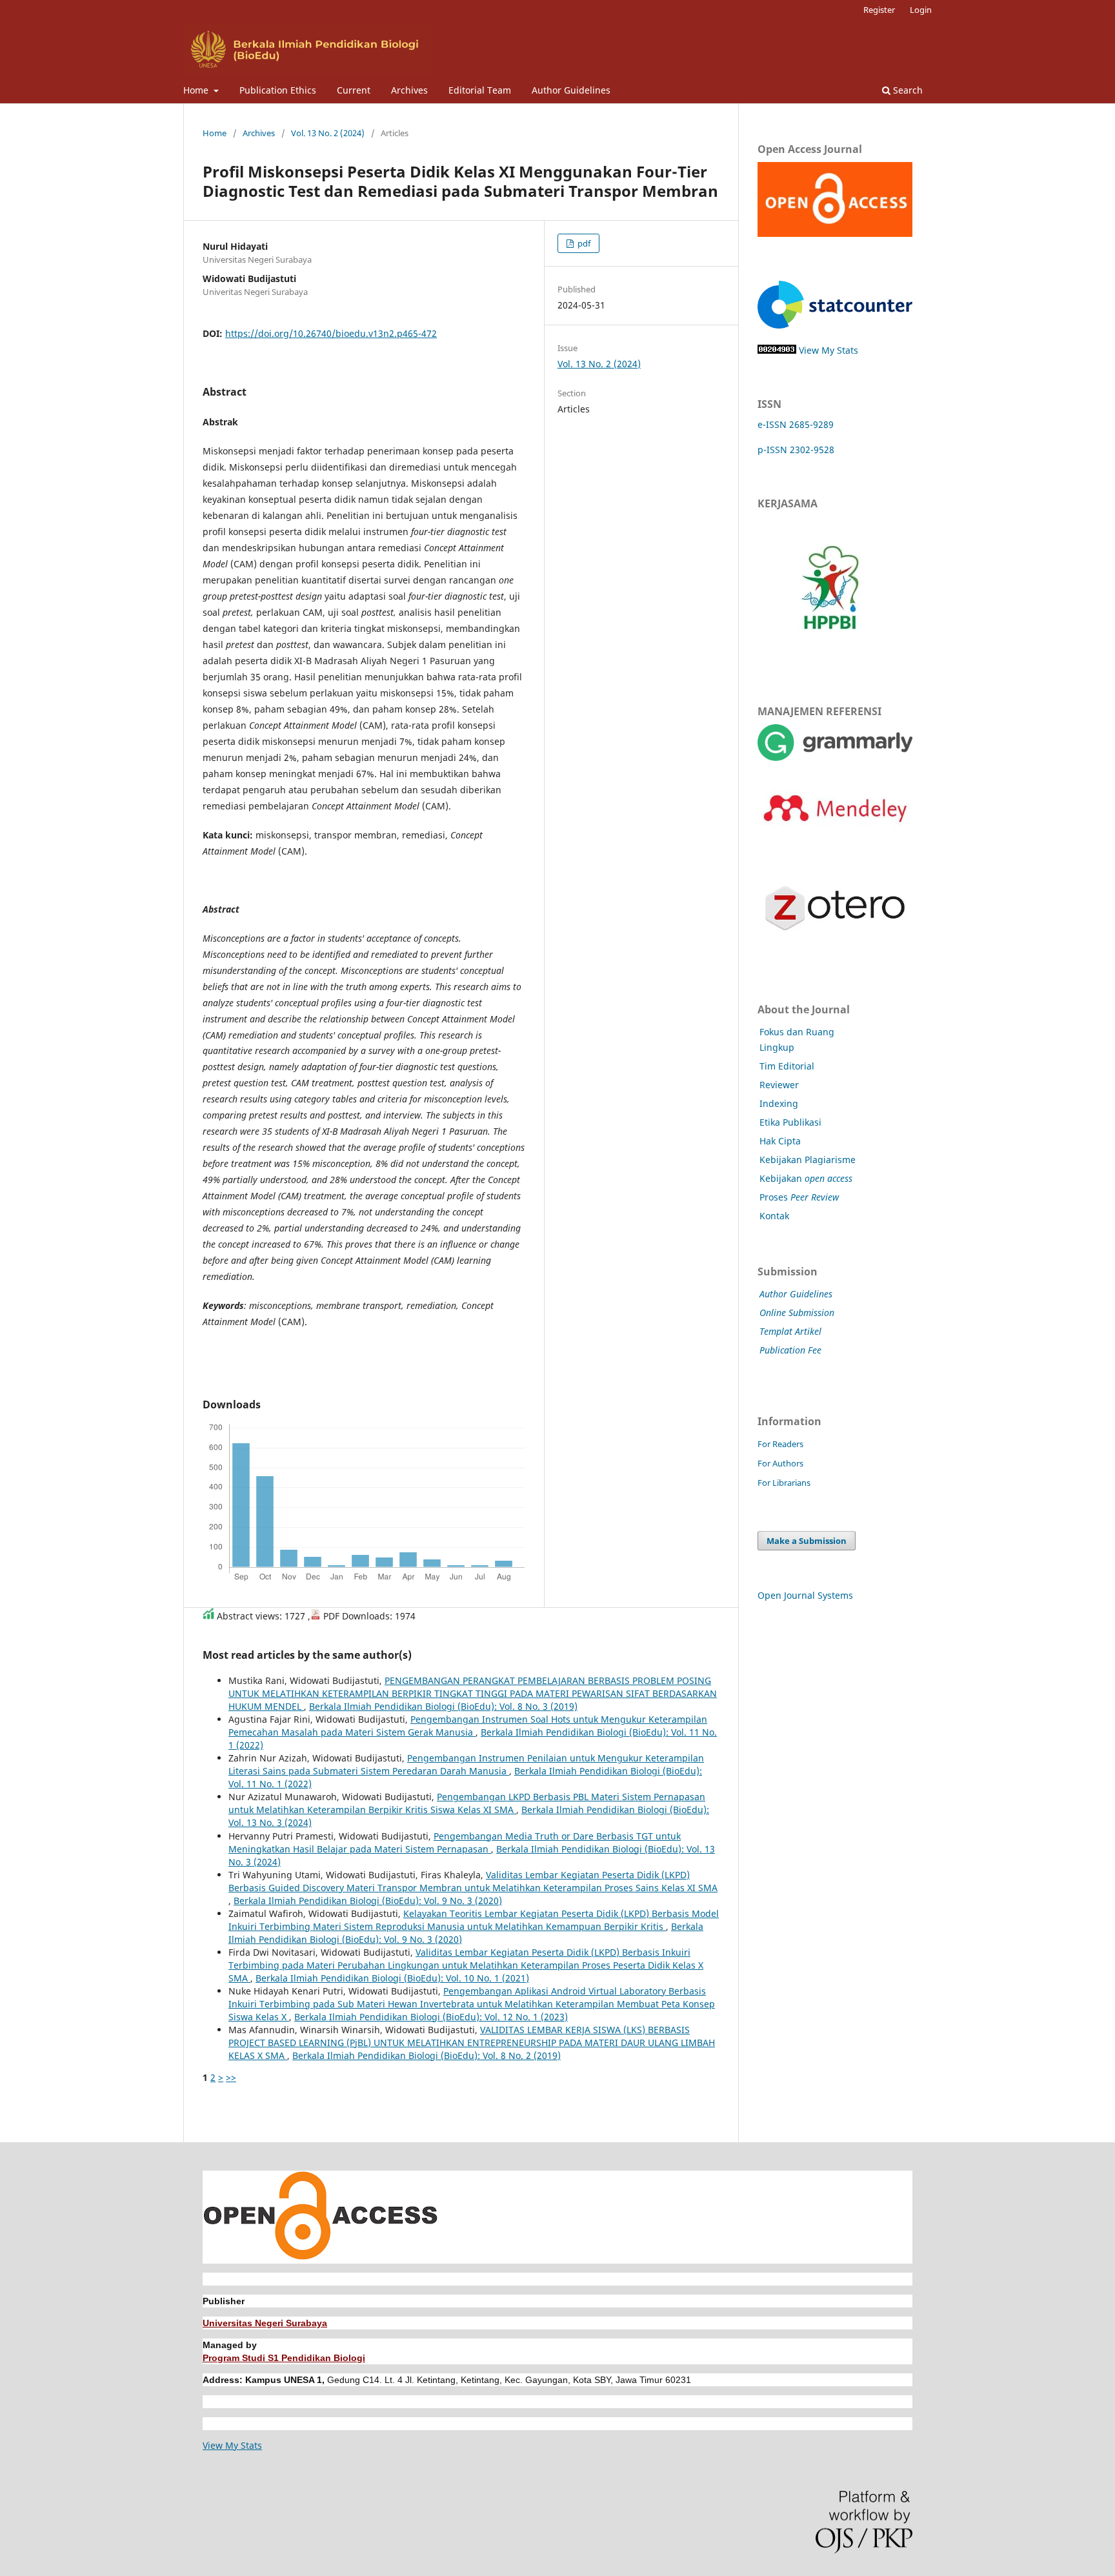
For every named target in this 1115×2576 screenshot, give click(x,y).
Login (921, 10)
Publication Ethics (278, 90)
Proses (799, 1197)
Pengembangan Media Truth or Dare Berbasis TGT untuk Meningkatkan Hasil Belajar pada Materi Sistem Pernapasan (455, 1842)
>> (231, 2077)
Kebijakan (806, 1178)
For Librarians (784, 1483)
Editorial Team (480, 90)
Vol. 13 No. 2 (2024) (328, 133)
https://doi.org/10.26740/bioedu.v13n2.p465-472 (331, 333)
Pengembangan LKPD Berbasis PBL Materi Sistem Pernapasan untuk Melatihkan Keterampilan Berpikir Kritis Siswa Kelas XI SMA (467, 1803)
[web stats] (777, 350)
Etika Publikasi (790, 1122)
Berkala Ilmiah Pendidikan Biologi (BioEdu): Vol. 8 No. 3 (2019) (443, 1706)
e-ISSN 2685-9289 (796, 424)
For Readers (780, 1444)
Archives (409, 90)
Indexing (779, 1103)
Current (354, 90)
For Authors (780, 1463)
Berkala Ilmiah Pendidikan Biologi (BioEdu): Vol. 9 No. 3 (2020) (368, 1901)
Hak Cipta (780, 1141)
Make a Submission (807, 1541)
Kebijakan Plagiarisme (808, 1160)
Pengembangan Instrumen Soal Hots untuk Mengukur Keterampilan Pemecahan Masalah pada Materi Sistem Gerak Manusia (468, 1726)
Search (907, 90)
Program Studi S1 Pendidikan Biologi (284, 2358)
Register (879, 10)
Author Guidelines (571, 90)
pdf (583, 243)
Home (197, 90)
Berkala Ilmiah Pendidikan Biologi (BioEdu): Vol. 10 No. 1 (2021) (392, 1978)
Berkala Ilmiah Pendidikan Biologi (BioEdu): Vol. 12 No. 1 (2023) (431, 2017)
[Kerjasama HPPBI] (830, 658)
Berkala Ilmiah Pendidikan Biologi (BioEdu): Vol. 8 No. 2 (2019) (427, 2055)
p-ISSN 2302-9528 (796, 450)
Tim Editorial (787, 1066)
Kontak (774, 1216)
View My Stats (829, 350)
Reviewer (779, 1085)
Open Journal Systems (805, 1595)
